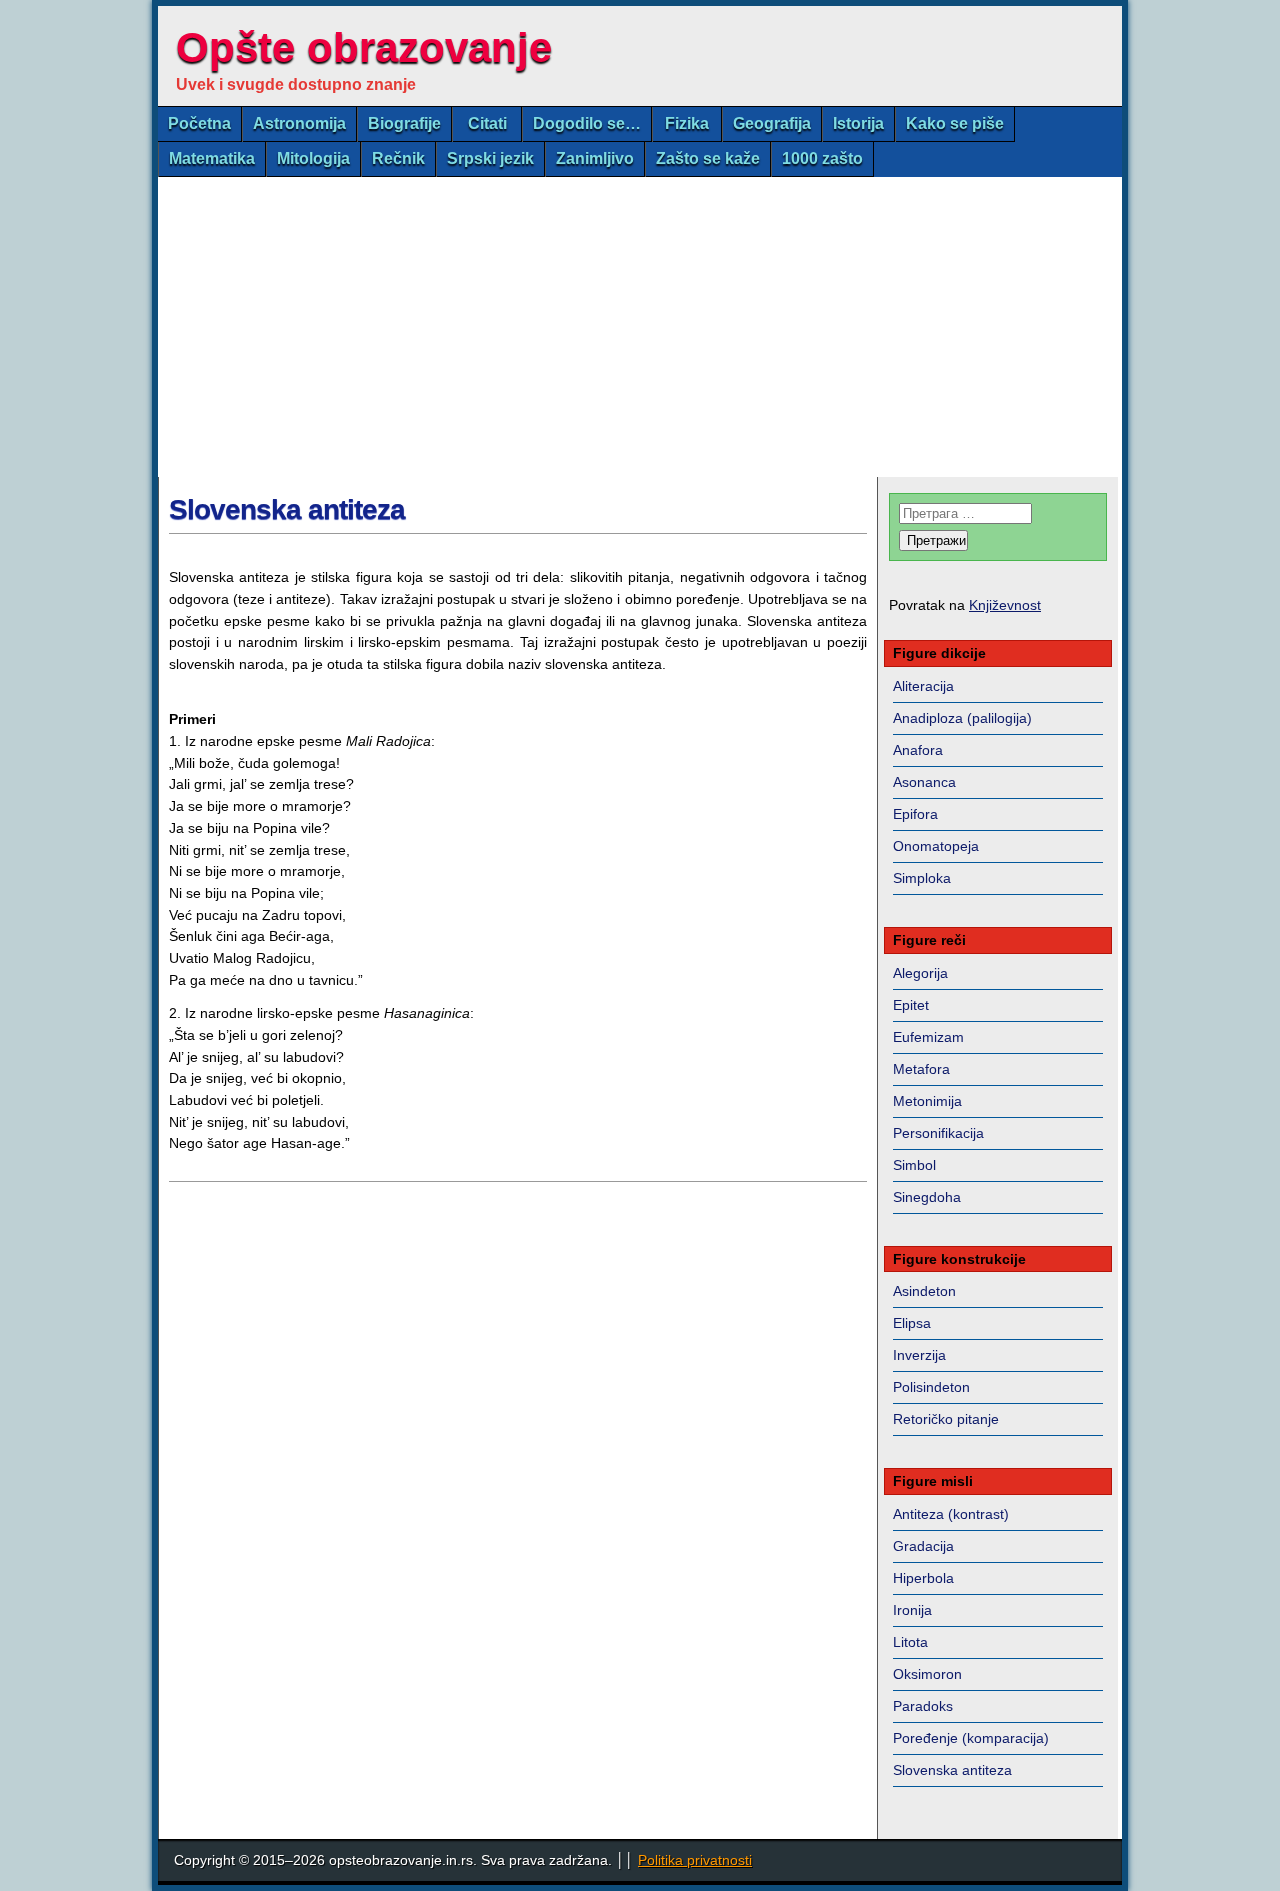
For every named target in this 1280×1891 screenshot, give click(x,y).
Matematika (212, 158)
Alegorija (920, 973)
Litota (910, 1642)
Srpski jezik (490, 158)
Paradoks (923, 1706)
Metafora (921, 1069)
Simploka (922, 878)
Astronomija (299, 123)
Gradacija (923, 1546)
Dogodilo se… (587, 123)
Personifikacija (938, 1133)
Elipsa (912, 1323)
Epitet (911, 1005)
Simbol (914, 1165)
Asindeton (924, 1291)
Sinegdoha (927, 1197)
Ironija (912, 1610)
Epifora (915, 814)
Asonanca (924, 782)
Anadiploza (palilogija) (962, 718)
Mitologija (313, 158)
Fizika (687, 123)
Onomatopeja (936, 846)
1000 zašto (822, 158)
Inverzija (919, 1355)
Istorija (858, 123)
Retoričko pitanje (946, 1419)
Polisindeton (931, 1387)
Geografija (772, 123)
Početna (199, 123)
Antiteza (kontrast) (951, 1514)
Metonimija (927, 1101)
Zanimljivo (595, 158)
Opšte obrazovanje (364, 47)
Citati (487, 123)
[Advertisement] (640, 327)
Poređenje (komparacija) (971, 1738)
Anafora (918, 750)
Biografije (404, 123)
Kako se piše (955, 123)
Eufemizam (928, 1037)
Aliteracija (923, 686)
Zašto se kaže (708, 158)
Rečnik (398, 158)
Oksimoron (927, 1674)
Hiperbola (923, 1578)
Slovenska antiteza (287, 509)
